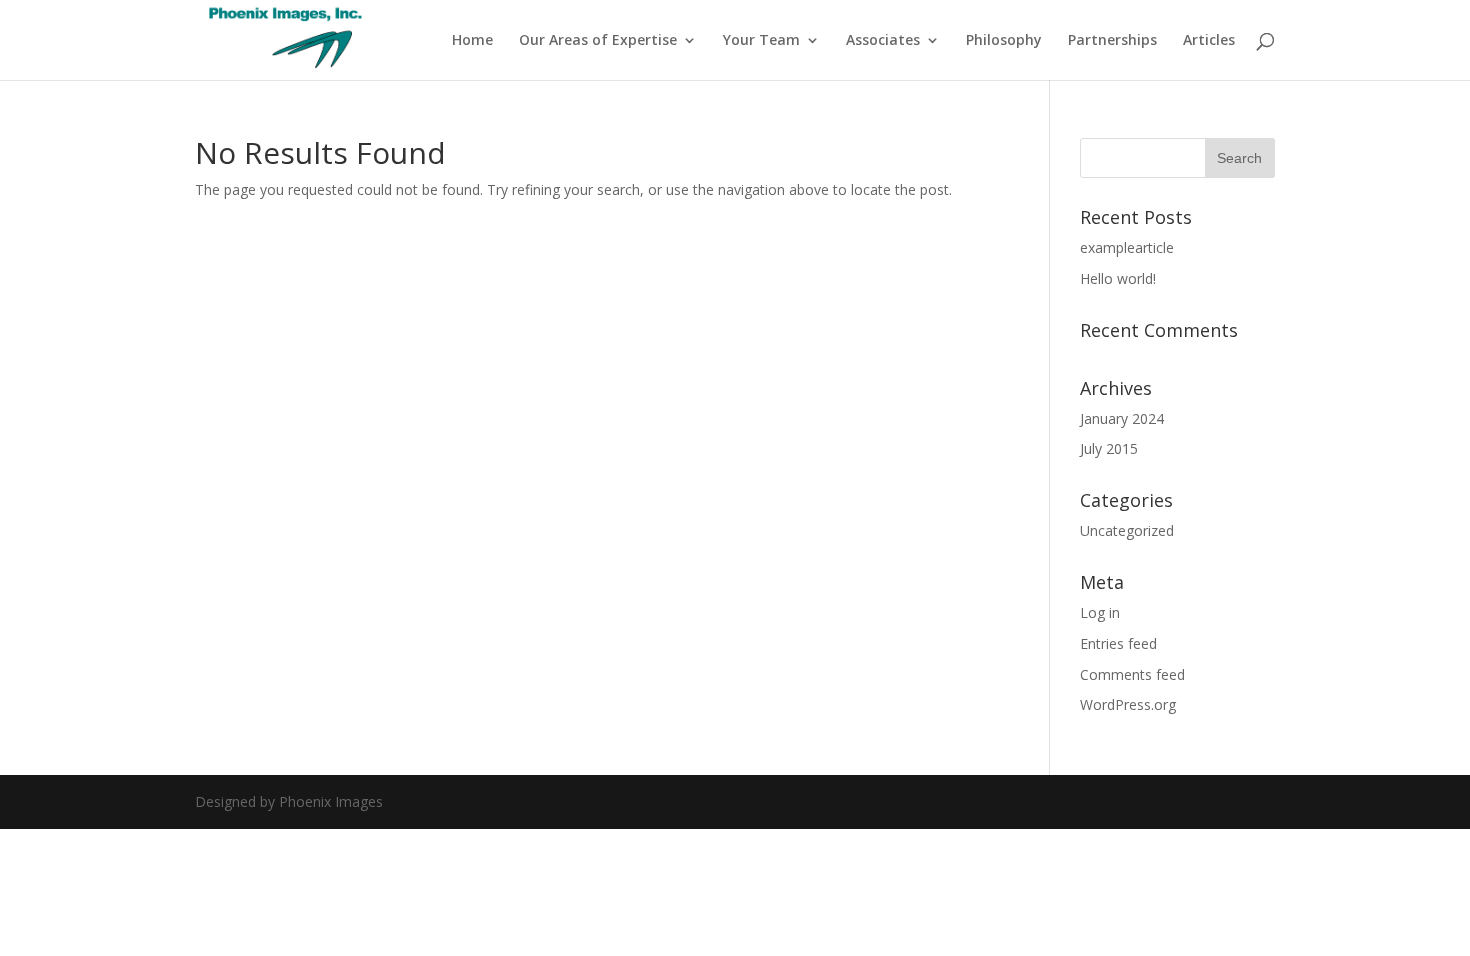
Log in (1100, 612)
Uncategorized (1127, 530)
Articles (1209, 41)
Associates (883, 41)
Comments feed (1132, 674)
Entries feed (1118, 643)
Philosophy (1004, 41)
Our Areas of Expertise (598, 41)
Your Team (761, 41)
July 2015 (1109, 448)
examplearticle (1127, 247)
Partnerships (1112, 41)
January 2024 (1122, 418)
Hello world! (1118, 278)
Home (472, 41)
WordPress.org (1128, 704)
